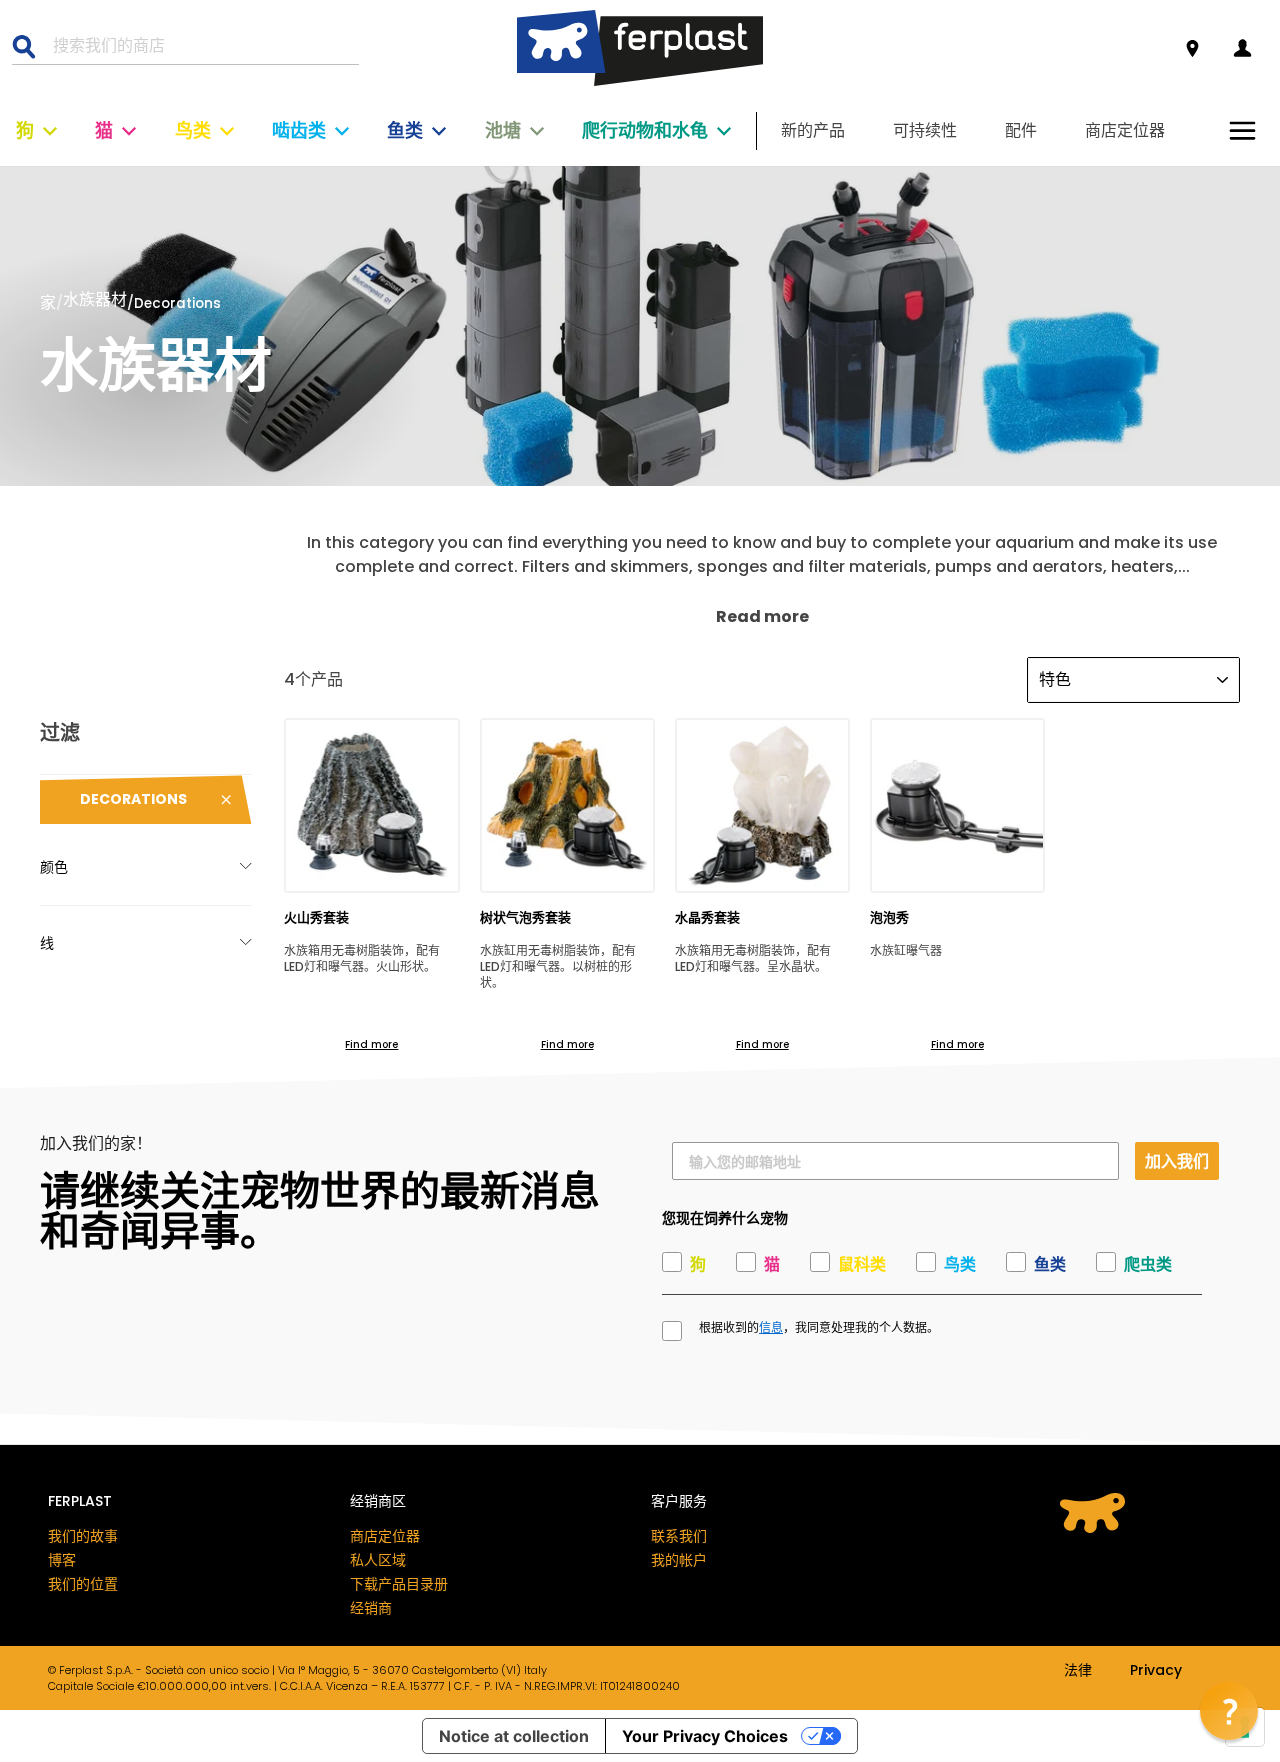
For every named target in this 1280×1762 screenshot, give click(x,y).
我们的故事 (83, 1536)
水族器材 (95, 301)
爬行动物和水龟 (645, 130)
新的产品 (813, 130)
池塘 (503, 130)
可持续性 (925, 130)
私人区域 (378, 1560)
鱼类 (405, 130)
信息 (771, 1328)
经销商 (371, 1608)
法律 (1078, 1671)
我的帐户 (679, 1560)
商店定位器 (1125, 130)
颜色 (54, 867)
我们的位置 (83, 1584)
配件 (1021, 130)
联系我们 (679, 1536)
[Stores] (1192, 49)
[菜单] (1242, 130)
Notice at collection (514, 1736)
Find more (371, 1044)
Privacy (1156, 1671)
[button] (1229, 1711)
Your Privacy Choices (705, 1736)
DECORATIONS (133, 799)
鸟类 (193, 130)
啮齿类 (299, 130)
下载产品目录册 (399, 1584)
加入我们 (1177, 1160)
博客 (62, 1560)
